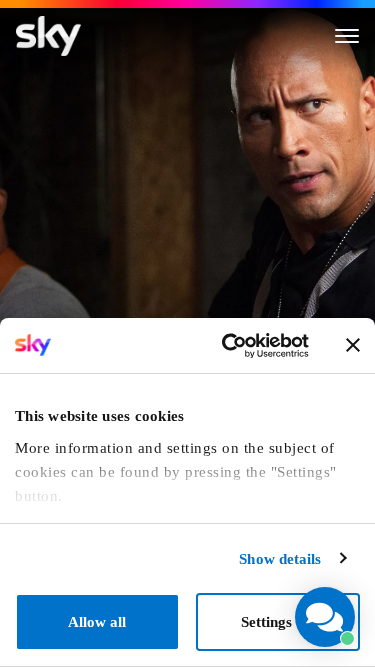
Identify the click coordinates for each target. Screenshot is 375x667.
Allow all (97, 622)
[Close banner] (353, 345)
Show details (280, 559)
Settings (266, 622)
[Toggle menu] (347, 36)
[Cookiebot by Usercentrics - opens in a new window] (229, 346)
